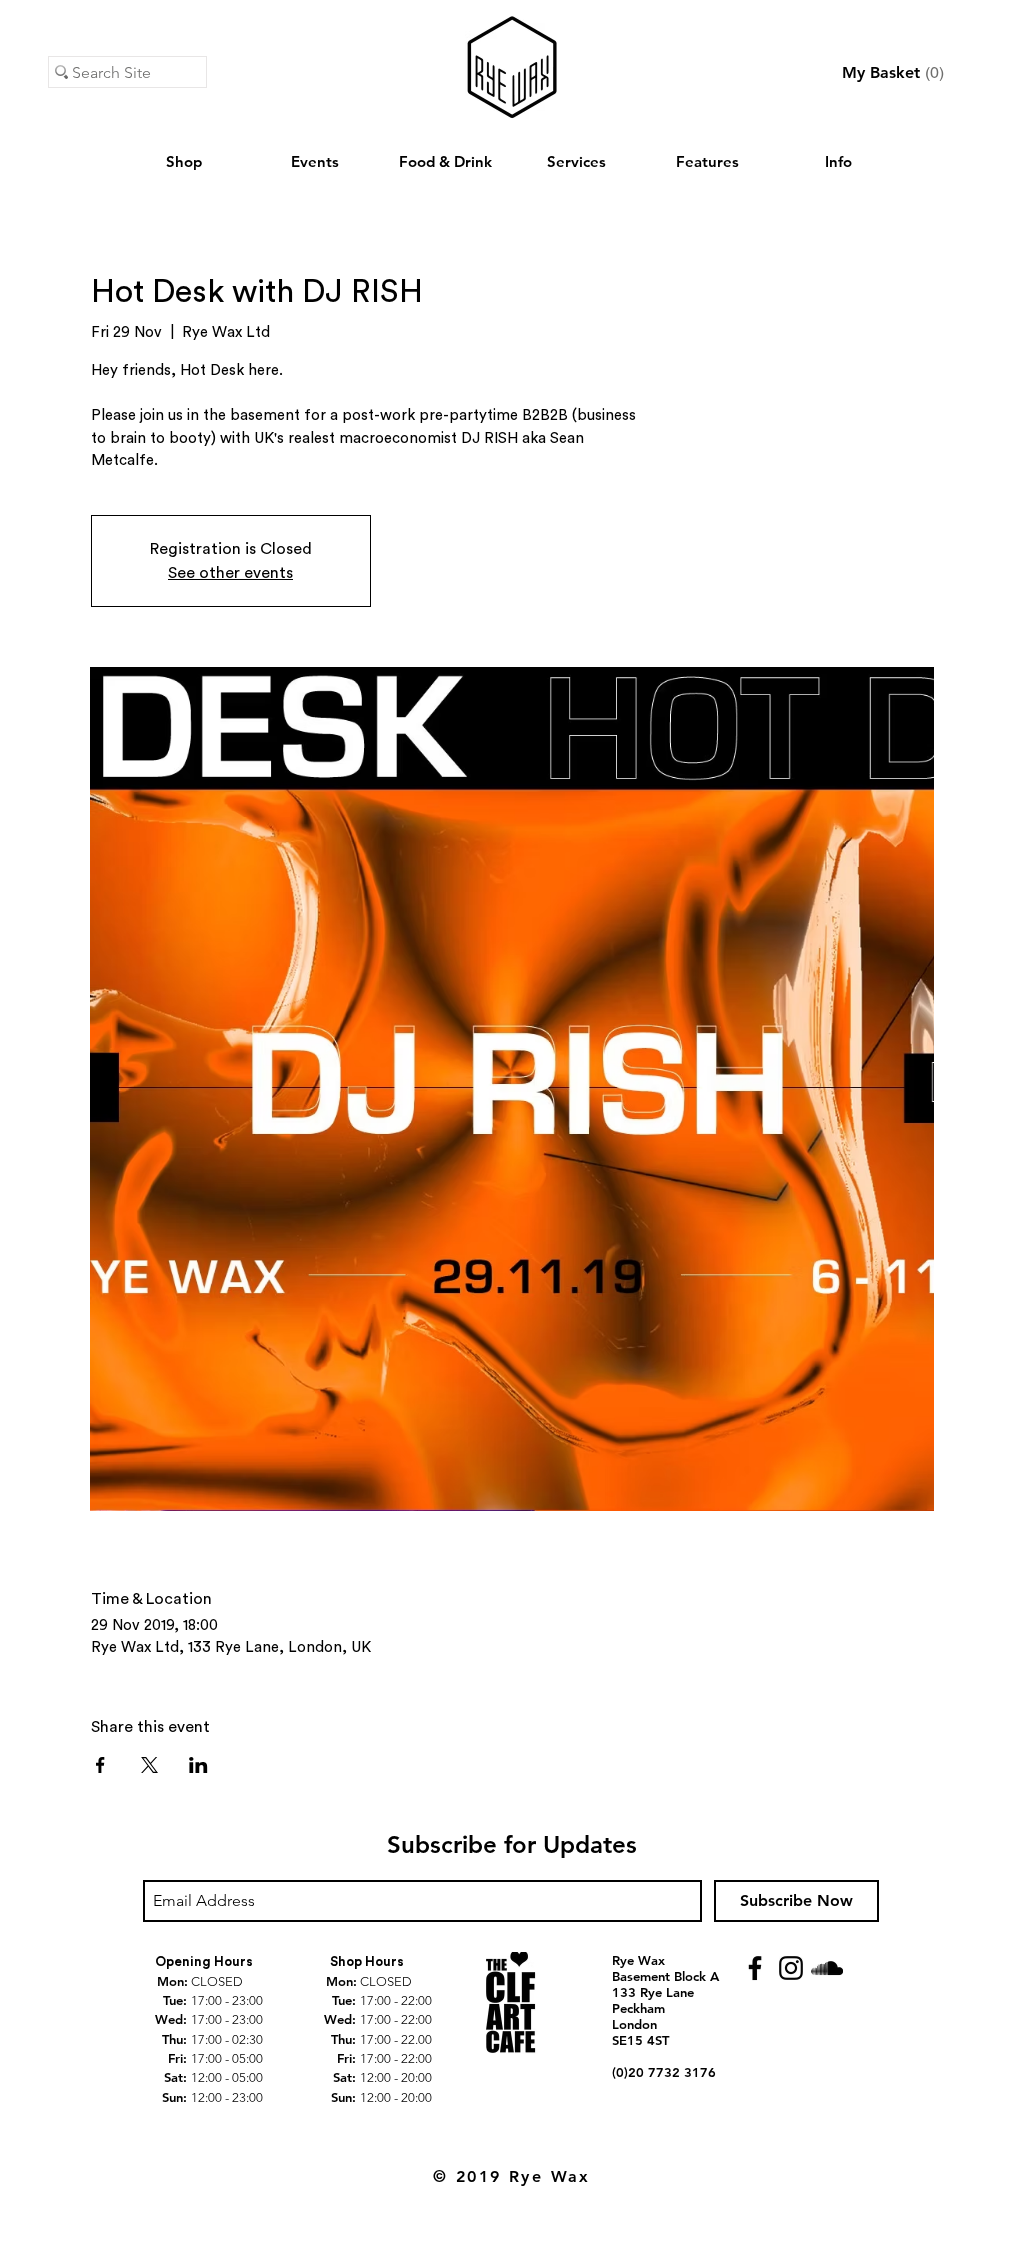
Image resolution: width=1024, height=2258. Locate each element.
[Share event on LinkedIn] (198, 1765)
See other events (230, 573)
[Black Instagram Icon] (791, 1968)
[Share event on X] (149, 1765)
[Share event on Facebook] (100, 1765)
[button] (893, 72)
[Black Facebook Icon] (755, 1968)
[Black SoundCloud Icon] (827, 1968)
